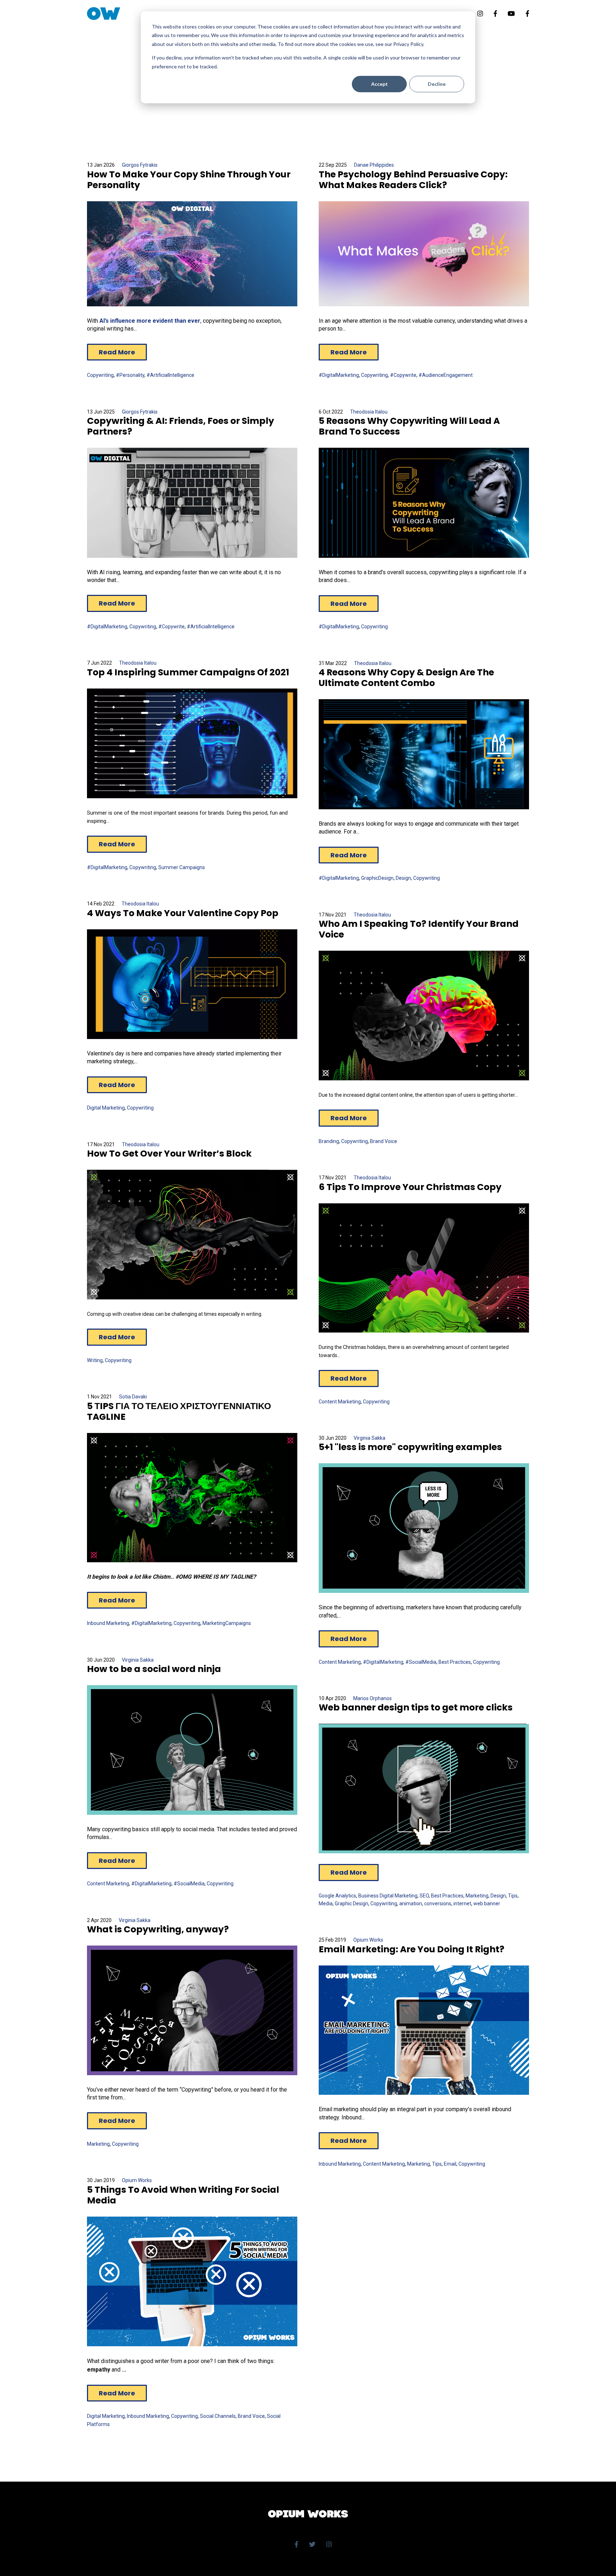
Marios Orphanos (373, 1698)
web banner (487, 1904)
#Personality (130, 375)
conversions (438, 1904)
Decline (437, 84)
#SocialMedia (421, 1662)
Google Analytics (337, 1896)
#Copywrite (403, 375)
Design (403, 878)
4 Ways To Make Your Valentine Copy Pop (183, 913)
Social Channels (218, 2416)
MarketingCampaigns (227, 1623)
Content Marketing (340, 1402)
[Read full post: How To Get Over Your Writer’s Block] (192, 1235)
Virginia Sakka (369, 1438)
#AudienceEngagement (446, 375)
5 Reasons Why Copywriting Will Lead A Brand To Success (409, 426)
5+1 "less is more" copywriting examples (410, 1447)
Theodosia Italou (369, 412)
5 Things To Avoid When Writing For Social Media (183, 2195)
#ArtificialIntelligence (170, 375)
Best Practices (455, 1662)
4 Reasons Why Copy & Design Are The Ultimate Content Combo (406, 678)
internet (462, 1904)
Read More (117, 352)
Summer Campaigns (182, 867)
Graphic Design (351, 1904)
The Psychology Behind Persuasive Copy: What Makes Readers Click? (413, 180)
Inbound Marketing (108, 1623)
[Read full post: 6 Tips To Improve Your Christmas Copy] (424, 1268)
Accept (379, 84)
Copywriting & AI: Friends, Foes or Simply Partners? (181, 426)
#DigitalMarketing (339, 375)
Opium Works (368, 1940)
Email (450, 2164)
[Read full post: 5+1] (424, 1528)
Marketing (477, 1896)
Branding (329, 1141)
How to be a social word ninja (154, 1669)
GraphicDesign (377, 878)
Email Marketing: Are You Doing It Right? (412, 1949)
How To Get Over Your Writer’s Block (169, 1154)
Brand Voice (384, 1141)
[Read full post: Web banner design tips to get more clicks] (424, 1788)
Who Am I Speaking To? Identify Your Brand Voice (419, 929)
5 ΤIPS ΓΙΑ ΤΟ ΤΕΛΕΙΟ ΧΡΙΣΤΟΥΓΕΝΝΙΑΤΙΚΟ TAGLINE (179, 1411)
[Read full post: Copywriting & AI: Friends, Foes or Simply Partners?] (192, 503)
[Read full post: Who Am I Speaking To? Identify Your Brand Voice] (424, 1016)
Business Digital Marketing (388, 1896)
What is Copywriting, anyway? (158, 1929)
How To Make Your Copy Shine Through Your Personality (189, 180)
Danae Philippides (374, 165)
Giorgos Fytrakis (140, 165)
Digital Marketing (106, 1108)
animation (411, 1904)
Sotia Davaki (133, 1397)
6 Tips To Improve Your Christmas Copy (410, 1187)
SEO (424, 1896)
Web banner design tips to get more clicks (416, 1707)
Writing (95, 1360)
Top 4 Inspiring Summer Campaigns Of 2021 (188, 672)
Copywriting (100, 375)
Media (326, 1904)
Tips (513, 1896)
